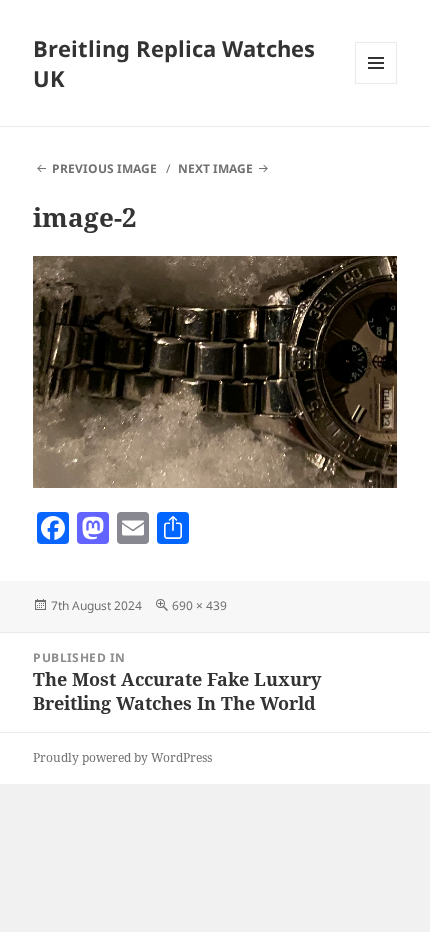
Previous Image (104, 168)
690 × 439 (199, 605)
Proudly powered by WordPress (122, 757)
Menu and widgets (376, 83)
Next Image (215, 168)
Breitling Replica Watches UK (174, 63)
